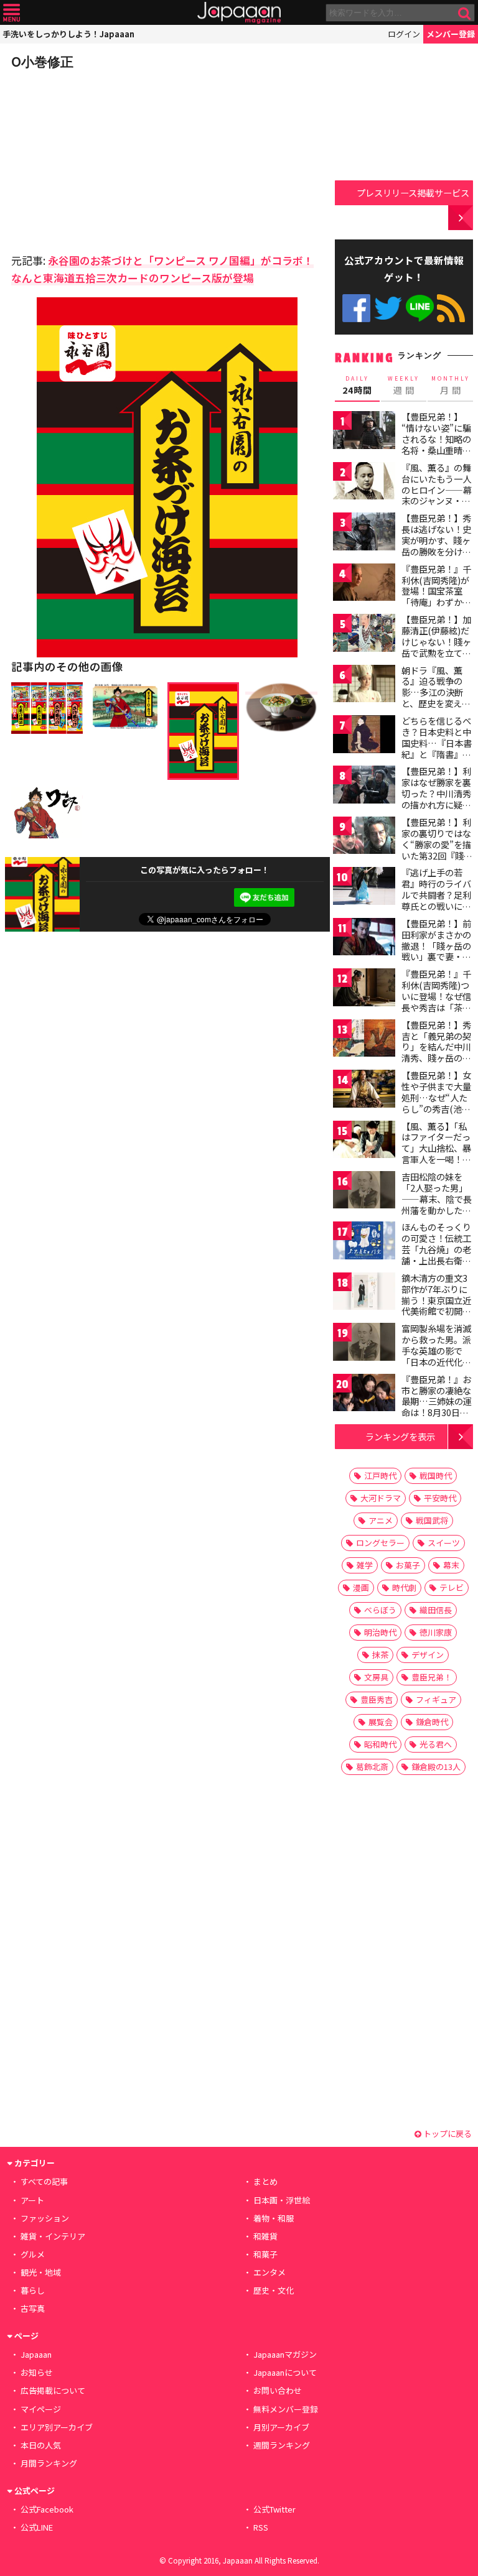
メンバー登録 (451, 34)
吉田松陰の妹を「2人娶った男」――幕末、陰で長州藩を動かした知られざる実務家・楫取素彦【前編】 (437, 1204)
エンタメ (269, 2272)
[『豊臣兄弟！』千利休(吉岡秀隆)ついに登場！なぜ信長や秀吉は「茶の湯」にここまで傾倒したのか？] (364, 989)
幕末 (451, 1565)
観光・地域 (41, 2272)
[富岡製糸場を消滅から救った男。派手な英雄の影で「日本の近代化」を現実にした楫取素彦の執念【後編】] (364, 1344)
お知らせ (37, 2372)
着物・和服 (274, 2218)
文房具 (376, 1677)
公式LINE (420, 308)
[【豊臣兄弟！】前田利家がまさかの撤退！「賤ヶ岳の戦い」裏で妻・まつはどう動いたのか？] (364, 939)
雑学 (365, 1565)
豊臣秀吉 (377, 1699)
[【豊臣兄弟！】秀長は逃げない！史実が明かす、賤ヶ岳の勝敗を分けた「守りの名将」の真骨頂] (364, 533)
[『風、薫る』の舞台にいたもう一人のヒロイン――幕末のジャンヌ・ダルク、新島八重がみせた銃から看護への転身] (364, 483)
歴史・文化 (274, 2290)
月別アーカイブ (281, 2427)
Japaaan (239, 13)
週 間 (404, 386)
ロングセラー (380, 1543)
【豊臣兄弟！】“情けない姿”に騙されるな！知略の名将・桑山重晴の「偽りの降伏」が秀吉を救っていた (436, 444)
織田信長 (436, 1610)
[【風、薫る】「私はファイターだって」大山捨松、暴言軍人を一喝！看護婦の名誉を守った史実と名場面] (364, 1142)
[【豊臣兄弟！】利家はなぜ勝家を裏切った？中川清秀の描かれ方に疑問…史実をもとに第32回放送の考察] (364, 786)
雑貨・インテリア (53, 2236)
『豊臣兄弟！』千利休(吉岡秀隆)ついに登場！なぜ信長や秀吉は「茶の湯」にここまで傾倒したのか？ (436, 1001)
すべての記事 (44, 2181)
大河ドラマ (381, 1498)
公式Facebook (356, 308)
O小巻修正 (42, 62)
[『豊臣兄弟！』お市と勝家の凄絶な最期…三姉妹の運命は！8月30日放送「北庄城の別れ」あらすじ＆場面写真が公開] (364, 1395)
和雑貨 (265, 2236)
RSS (451, 308)
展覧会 (381, 1722)
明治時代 (380, 1632)
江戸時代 (380, 1476)
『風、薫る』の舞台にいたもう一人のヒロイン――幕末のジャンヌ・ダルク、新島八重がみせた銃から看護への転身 (437, 501)
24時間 (357, 386)
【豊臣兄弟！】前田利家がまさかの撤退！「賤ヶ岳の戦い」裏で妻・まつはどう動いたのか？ (436, 951)
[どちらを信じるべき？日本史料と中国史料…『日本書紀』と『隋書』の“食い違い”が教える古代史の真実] (364, 736)
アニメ (381, 1520)
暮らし (33, 2290)
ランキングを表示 (400, 1436)
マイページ (41, 2409)
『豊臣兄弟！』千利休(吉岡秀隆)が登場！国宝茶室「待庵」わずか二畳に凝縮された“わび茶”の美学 (436, 596)
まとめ (265, 2181)
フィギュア (436, 1699)
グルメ (33, 2254)
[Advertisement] (98, 158)
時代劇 (404, 1587)
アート (32, 2200)
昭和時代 (380, 1744)
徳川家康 (436, 1632)
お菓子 (408, 1565)
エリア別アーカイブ (57, 2427)
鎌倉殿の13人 (436, 1767)
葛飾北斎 (372, 1767)
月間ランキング (49, 2463)
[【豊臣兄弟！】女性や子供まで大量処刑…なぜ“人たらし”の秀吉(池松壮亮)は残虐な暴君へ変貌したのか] (364, 1091)
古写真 (33, 2308)
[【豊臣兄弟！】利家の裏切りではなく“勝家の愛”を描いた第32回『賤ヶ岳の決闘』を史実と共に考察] (364, 837)
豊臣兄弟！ (432, 1677)
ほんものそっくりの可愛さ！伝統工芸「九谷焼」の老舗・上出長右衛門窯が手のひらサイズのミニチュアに (436, 1254)
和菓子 (265, 2254)
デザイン (428, 1655)
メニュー (12, 13)
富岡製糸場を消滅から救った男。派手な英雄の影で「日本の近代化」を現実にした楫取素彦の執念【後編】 (436, 1361)
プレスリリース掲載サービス (413, 192)
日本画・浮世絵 (282, 2200)
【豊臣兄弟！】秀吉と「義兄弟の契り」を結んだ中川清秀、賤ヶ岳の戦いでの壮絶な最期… (436, 1052)
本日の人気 (41, 2445)
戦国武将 (432, 1520)
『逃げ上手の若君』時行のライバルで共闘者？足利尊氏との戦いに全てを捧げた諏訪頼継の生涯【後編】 (436, 900)
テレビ (452, 1587)
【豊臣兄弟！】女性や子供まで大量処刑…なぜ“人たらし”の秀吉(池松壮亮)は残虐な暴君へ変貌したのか (438, 1103)
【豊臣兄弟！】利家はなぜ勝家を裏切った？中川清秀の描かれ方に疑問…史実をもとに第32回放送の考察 (437, 799)
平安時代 (440, 1498)
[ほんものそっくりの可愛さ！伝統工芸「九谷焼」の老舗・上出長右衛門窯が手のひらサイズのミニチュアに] (364, 1242)
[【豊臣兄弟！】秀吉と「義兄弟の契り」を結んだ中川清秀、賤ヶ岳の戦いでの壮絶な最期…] (364, 1040)
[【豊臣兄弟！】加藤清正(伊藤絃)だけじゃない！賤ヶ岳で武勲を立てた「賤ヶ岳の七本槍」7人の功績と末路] (364, 635)
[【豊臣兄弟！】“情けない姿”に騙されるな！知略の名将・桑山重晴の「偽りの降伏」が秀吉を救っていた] (364, 432)
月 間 (451, 386)
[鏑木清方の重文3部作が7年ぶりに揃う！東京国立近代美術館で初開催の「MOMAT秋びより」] (364, 1293)
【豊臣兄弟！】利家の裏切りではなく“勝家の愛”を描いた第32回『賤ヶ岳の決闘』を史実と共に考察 (437, 850)
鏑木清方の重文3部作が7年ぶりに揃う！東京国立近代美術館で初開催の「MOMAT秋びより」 (436, 1305)
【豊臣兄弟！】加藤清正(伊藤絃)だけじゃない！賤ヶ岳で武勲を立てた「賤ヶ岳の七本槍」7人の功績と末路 (436, 652)
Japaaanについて (285, 2372)
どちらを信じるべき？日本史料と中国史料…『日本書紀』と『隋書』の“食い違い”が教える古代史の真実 (437, 748)
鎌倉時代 (432, 1722)
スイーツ (444, 1543)
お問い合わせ (278, 2390)
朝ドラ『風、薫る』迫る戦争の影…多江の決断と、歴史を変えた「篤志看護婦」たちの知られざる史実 (436, 703)
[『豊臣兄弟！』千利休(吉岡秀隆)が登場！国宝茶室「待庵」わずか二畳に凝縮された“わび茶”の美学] (364, 584)
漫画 (361, 1587)
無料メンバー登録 (286, 2409)
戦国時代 (436, 1476)
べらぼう (380, 1610)
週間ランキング (282, 2445)
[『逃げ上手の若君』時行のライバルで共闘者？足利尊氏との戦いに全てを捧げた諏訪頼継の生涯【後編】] (364, 888)
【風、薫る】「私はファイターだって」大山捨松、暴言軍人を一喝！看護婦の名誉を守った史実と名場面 (436, 1154)
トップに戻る (447, 2134)
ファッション (45, 2218)
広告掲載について (53, 2390)
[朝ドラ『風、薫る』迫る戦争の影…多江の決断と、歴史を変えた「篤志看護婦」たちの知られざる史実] (364, 686)
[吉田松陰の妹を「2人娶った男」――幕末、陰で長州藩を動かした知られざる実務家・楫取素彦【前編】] (364, 1192)
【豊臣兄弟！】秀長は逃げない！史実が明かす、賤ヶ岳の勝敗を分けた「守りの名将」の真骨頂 (436, 545)
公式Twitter (388, 308)
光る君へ (436, 1744)
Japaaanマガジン (285, 2354)
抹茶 (380, 1655)
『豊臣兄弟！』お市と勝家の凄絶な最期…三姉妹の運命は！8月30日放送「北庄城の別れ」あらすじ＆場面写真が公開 (437, 1412)
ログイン (404, 34)
